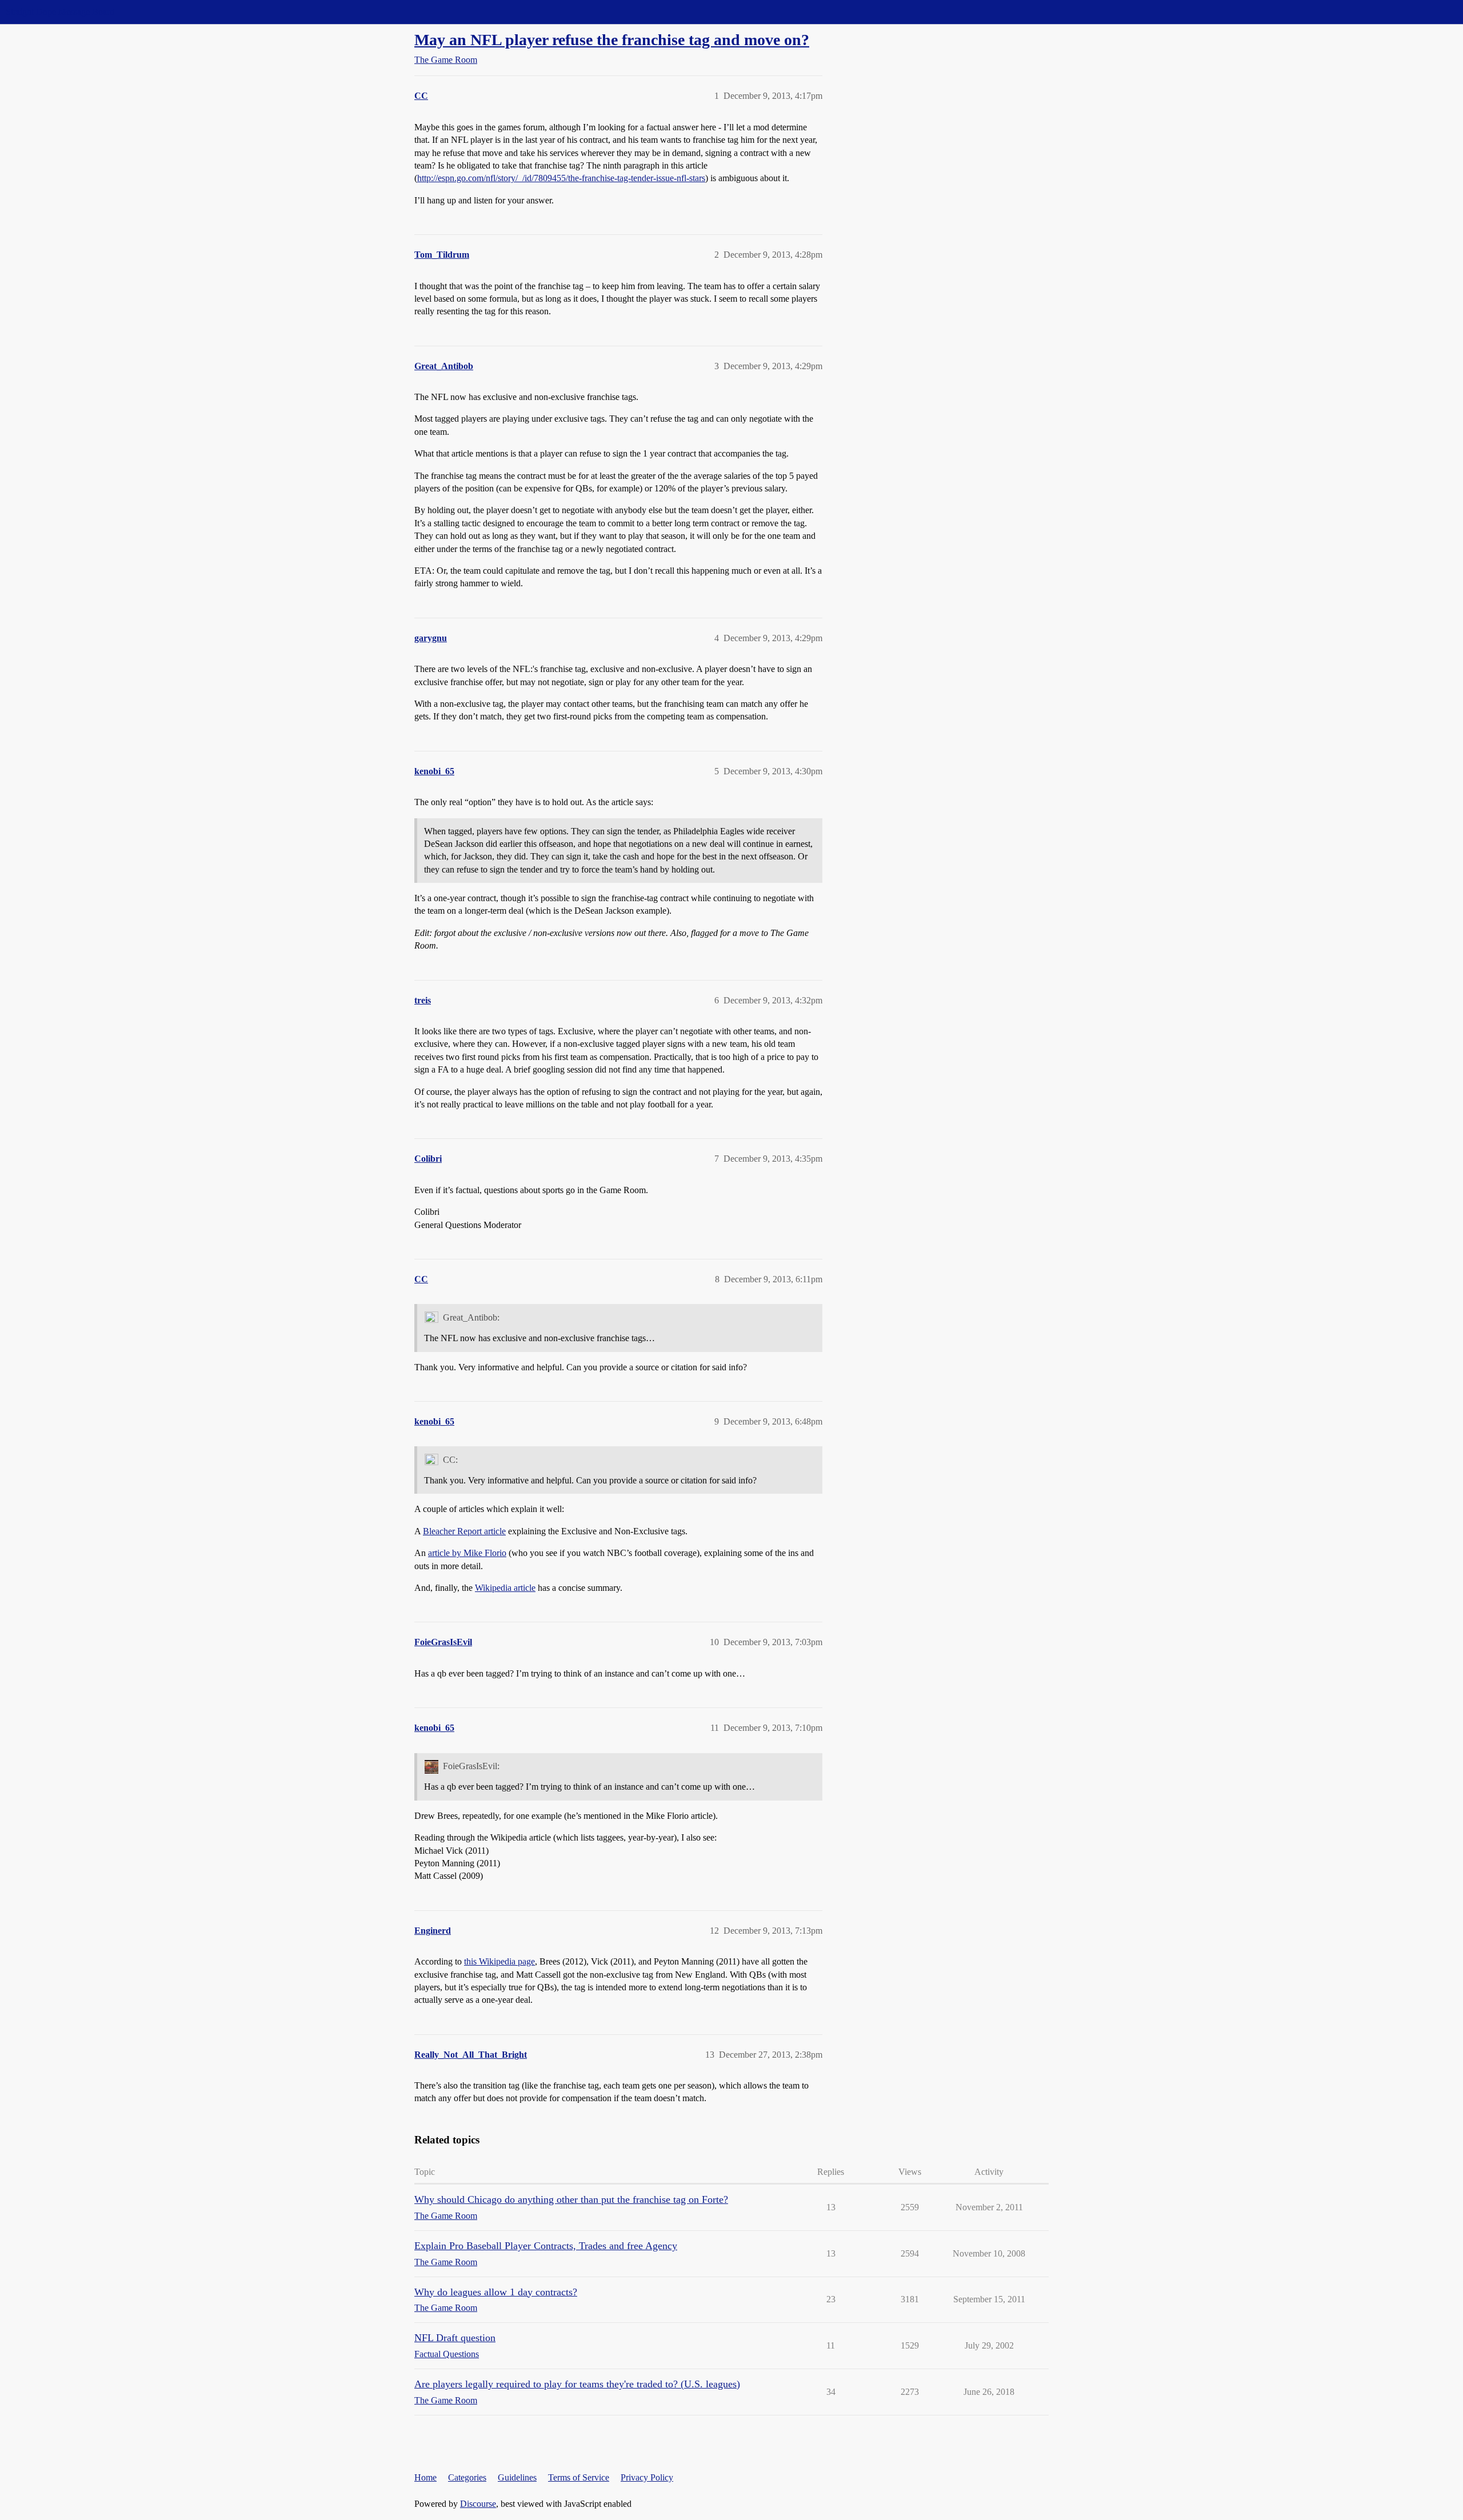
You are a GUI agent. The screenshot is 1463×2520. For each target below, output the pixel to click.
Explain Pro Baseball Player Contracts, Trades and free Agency (546, 2246)
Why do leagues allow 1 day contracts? (496, 2292)
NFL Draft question (455, 2338)
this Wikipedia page (499, 1961)
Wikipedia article (505, 1588)
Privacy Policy (647, 2477)
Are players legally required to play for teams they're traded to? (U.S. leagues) (577, 2384)
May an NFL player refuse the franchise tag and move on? (612, 40)
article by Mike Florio (467, 1553)
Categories (467, 2477)
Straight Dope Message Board (60, 12)
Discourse (478, 2504)
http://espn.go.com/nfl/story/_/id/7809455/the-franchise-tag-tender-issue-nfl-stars (561, 178)
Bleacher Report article (464, 1531)
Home (425, 2477)
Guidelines (517, 2477)
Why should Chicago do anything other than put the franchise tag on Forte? (571, 2199)
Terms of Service (579, 2477)
